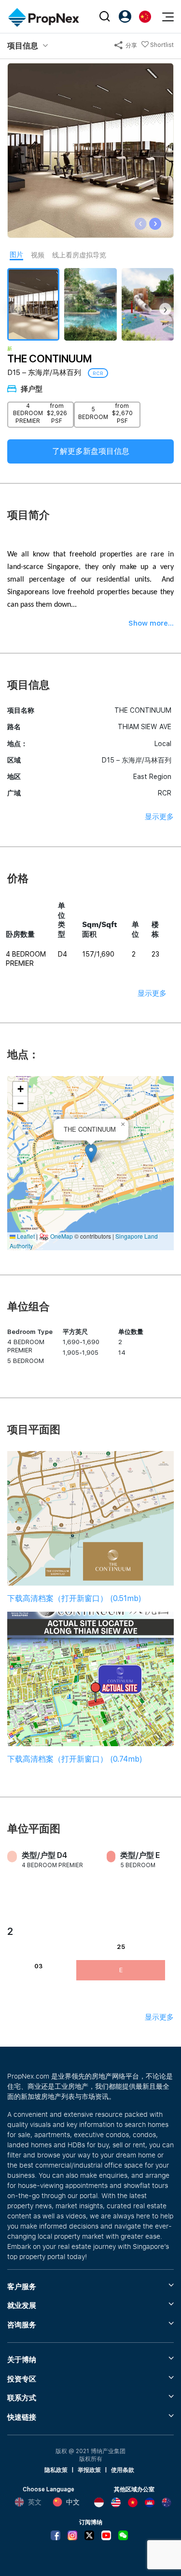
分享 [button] (131, 45)
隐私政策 (56, 2470)
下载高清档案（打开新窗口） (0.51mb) (74, 1598)
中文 (73, 2502)
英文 (35, 2502)
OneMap (62, 1236)
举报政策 (89, 2470)
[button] (91, 1153)
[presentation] (141, 224)
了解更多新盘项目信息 (91, 451)
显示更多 (159, 817)
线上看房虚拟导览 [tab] (79, 255)
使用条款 (123, 2470)
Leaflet (25, 1236)
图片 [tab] (16, 255)
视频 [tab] (38, 255)
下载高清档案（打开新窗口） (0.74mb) (75, 1759)
